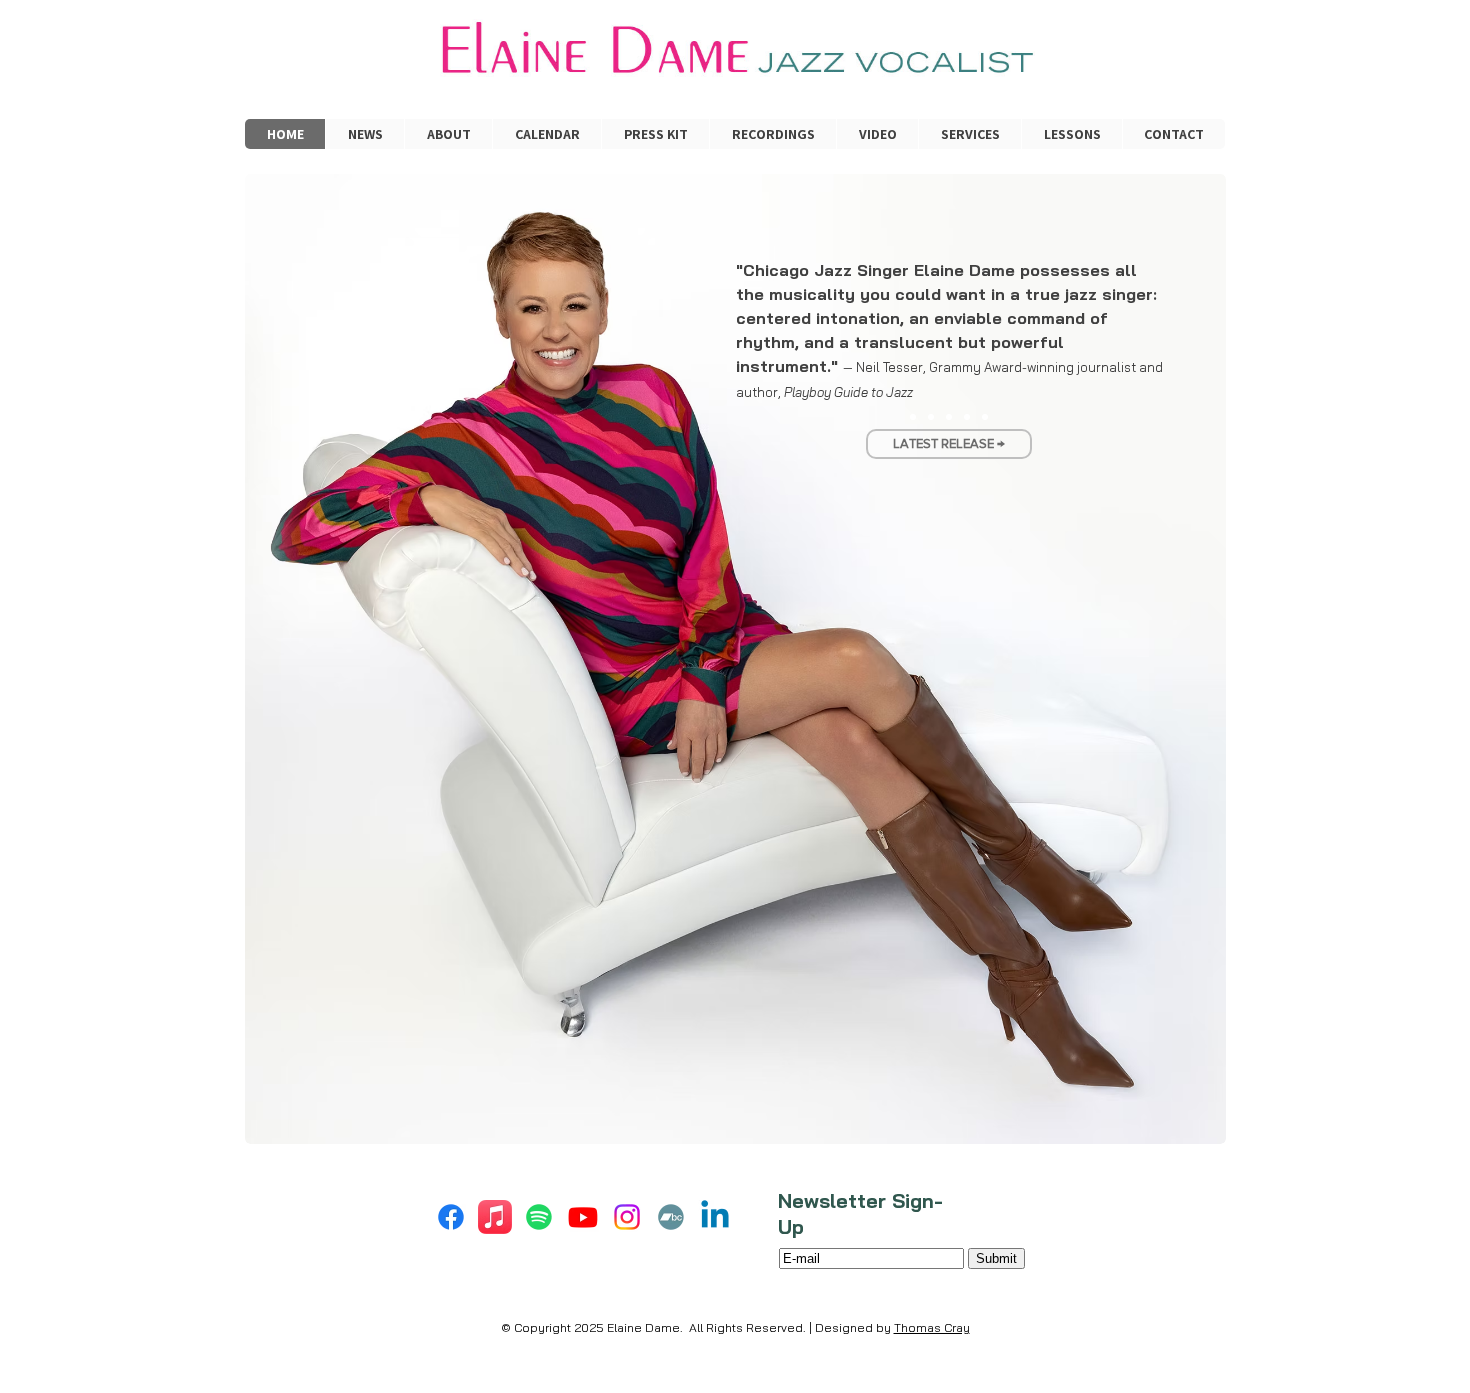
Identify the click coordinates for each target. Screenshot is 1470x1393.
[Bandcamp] (671, 1217)
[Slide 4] (967, 417)
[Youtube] (583, 1217)
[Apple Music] (495, 1217)
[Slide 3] (949, 417)
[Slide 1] (913, 417)
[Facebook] (451, 1217)
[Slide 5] (985, 417)
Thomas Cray (932, 1327)
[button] (969, 134)
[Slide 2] (931, 417)
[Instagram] (627, 1217)
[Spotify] (539, 1217)
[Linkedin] (715, 1217)
